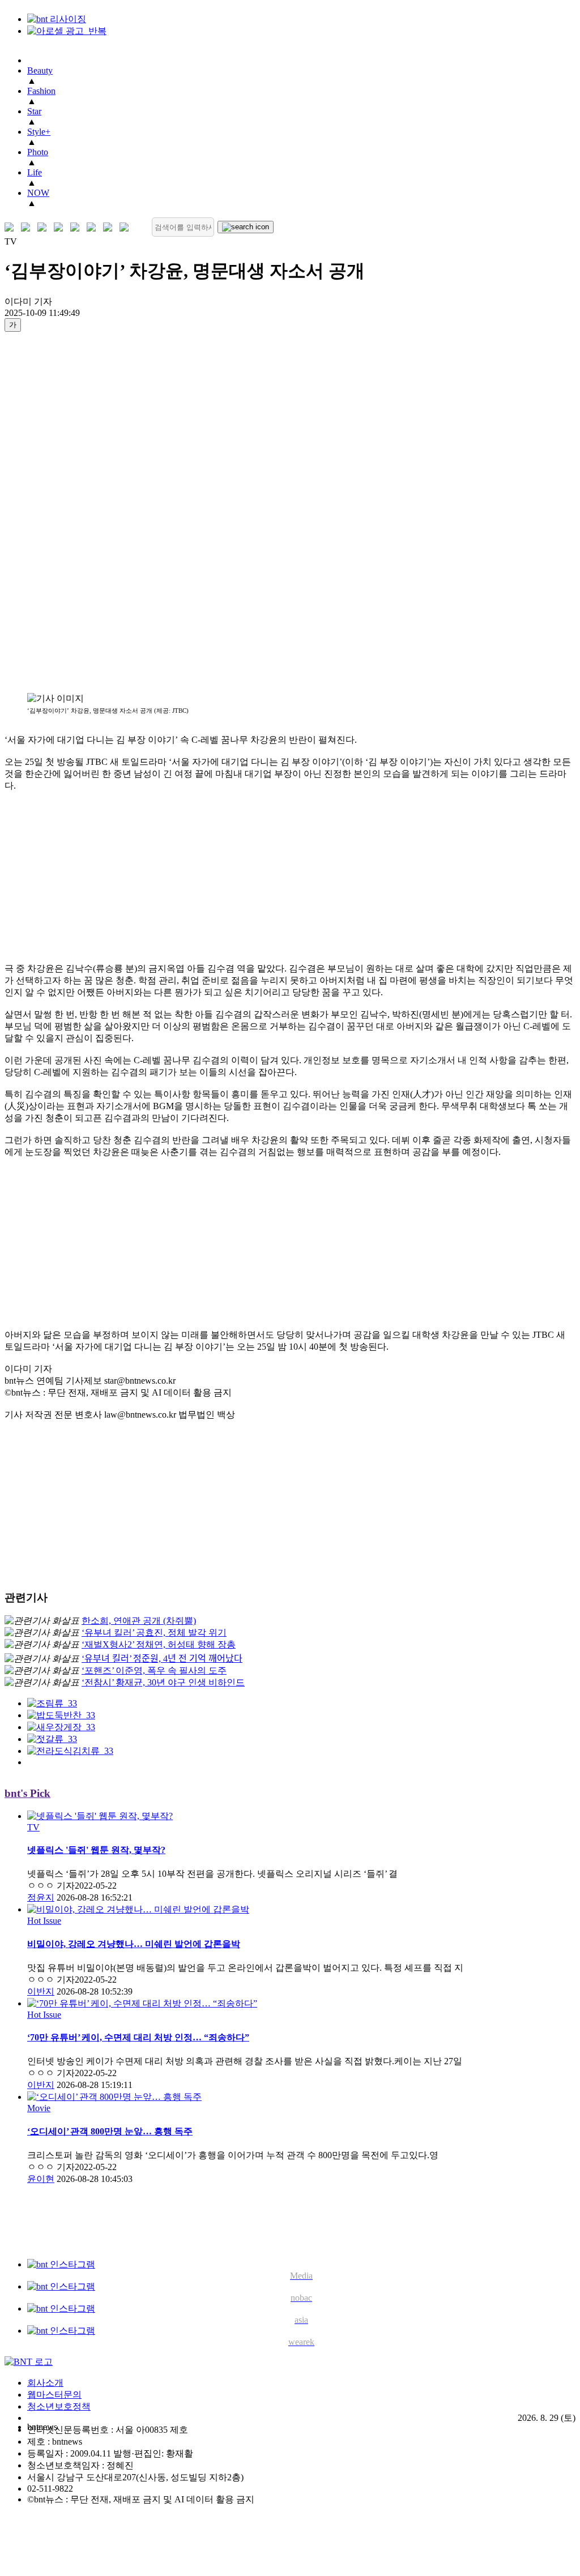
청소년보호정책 (59, 2406)
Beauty (40, 70)
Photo (38, 152)
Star (34, 111)
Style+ (39, 132)
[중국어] (61, 227)
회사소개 (45, 2383)
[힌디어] (110, 227)
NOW (38, 193)
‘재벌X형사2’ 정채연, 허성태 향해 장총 (159, 1644)
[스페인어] (94, 227)
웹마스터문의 (54, 2395)
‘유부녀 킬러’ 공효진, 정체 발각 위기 (154, 1633)
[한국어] (12, 227)
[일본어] (44, 227)
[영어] (28, 227)
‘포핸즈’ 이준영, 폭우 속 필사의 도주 (154, 1670)
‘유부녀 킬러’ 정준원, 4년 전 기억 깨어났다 (162, 1659)
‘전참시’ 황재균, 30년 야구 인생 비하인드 (163, 1682)
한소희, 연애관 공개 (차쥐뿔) (139, 1621)
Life (35, 172)
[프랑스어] (77, 227)
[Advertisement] (50, 512)
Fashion (41, 91)
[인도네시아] (127, 227)
